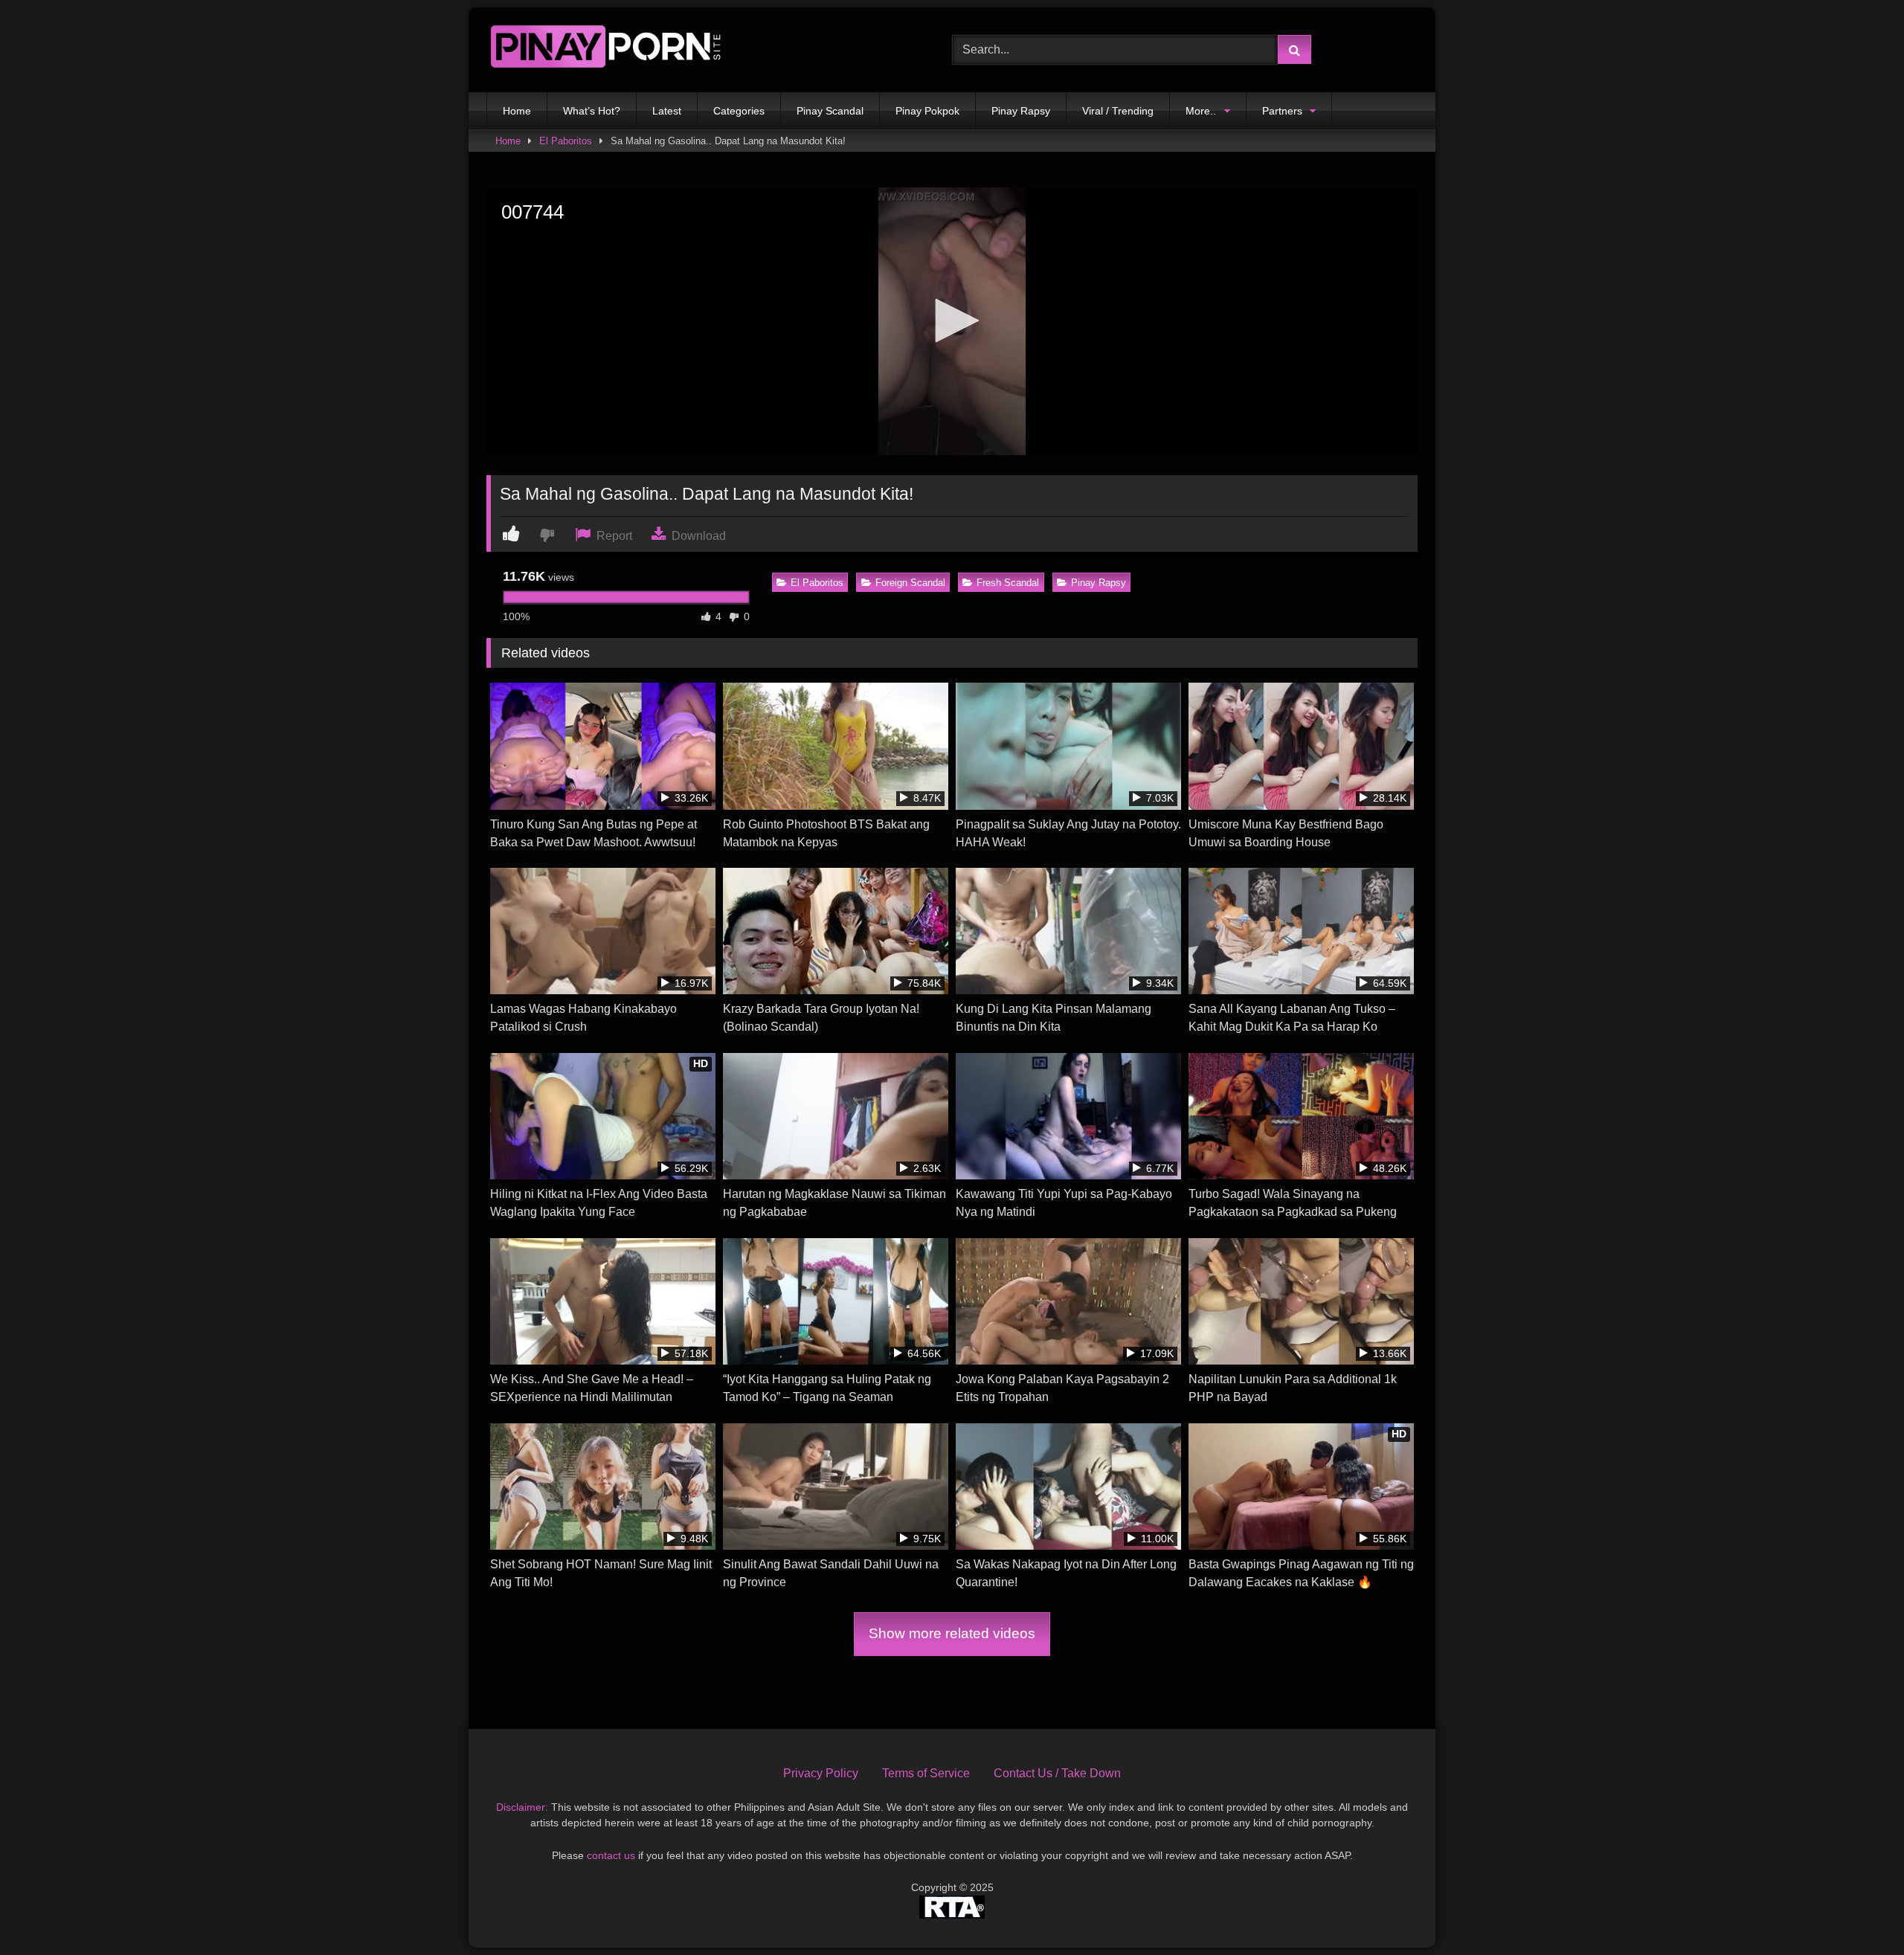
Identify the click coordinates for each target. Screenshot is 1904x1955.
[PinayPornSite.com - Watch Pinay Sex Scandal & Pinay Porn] (605, 50)
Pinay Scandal (830, 111)
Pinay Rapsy (1021, 111)
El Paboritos (566, 141)
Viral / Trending (1118, 111)
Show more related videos (952, 1633)
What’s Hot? (592, 111)
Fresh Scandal (1008, 583)
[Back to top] (1858, 1911)
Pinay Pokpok (927, 111)
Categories (739, 111)
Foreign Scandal (910, 583)
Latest (667, 111)
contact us (611, 1855)
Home (517, 111)
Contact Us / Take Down (1057, 1773)
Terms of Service (926, 1773)
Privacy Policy (821, 1773)
